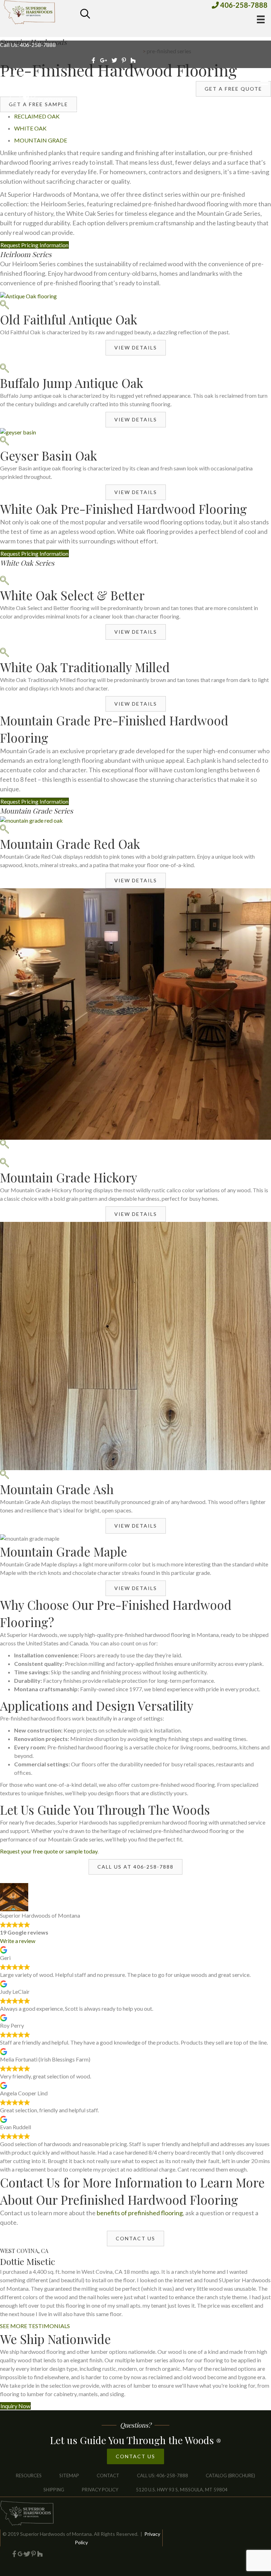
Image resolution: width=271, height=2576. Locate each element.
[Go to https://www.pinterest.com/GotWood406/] (34, 2554)
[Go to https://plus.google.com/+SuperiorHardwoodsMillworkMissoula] (21, 2554)
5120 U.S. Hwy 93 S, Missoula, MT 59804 (182, 2490)
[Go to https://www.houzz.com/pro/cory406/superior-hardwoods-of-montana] (40, 2554)
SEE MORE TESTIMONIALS (35, 2326)
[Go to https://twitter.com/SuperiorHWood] (27, 2554)
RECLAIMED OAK (37, 116)
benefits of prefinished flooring (140, 2213)
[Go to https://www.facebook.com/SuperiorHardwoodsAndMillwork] (14, 2554)
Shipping (54, 2490)
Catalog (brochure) (230, 2475)
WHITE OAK (30, 128)
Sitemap (69, 2475)
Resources (29, 2475)
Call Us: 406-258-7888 (28, 45)
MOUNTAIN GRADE (41, 140)
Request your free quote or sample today (49, 1851)
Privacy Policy (100, 2490)
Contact (108, 2475)
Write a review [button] (18, 1941)
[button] (136, 348)
